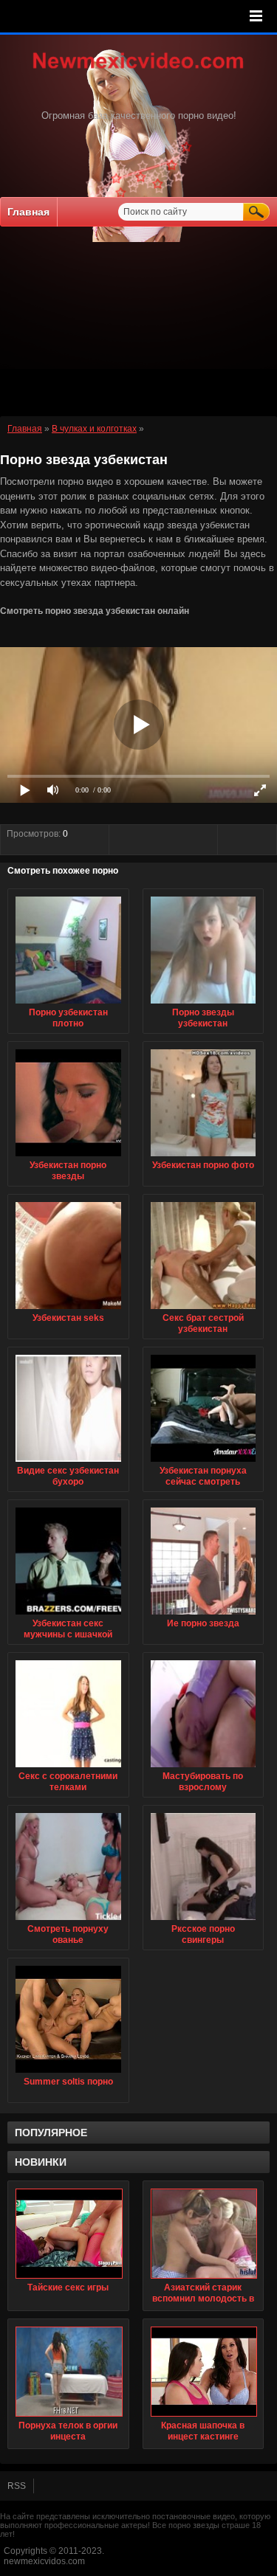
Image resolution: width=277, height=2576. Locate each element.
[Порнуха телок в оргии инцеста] (68, 2372)
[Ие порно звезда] (204, 1615)
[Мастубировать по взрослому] (204, 1768)
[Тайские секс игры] (68, 2234)
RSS (17, 2486)
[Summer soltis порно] (68, 2073)
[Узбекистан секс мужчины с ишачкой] (68, 1615)
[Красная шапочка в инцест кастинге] (204, 2372)
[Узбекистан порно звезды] (68, 1157)
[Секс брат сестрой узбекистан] (204, 1310)
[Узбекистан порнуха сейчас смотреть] (204, 1463)
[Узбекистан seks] (68, 1310)
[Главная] (139, 70)
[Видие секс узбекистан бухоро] (68, 1463)
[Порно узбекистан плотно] (68, 1004)
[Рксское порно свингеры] (204, 1921)
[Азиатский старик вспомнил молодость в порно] (204, 2234)
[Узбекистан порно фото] (204, 1157)
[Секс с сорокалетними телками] (68, 1768)
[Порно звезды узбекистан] (204, 1004)
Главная (28, 212)
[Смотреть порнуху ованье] (68, 1921)
